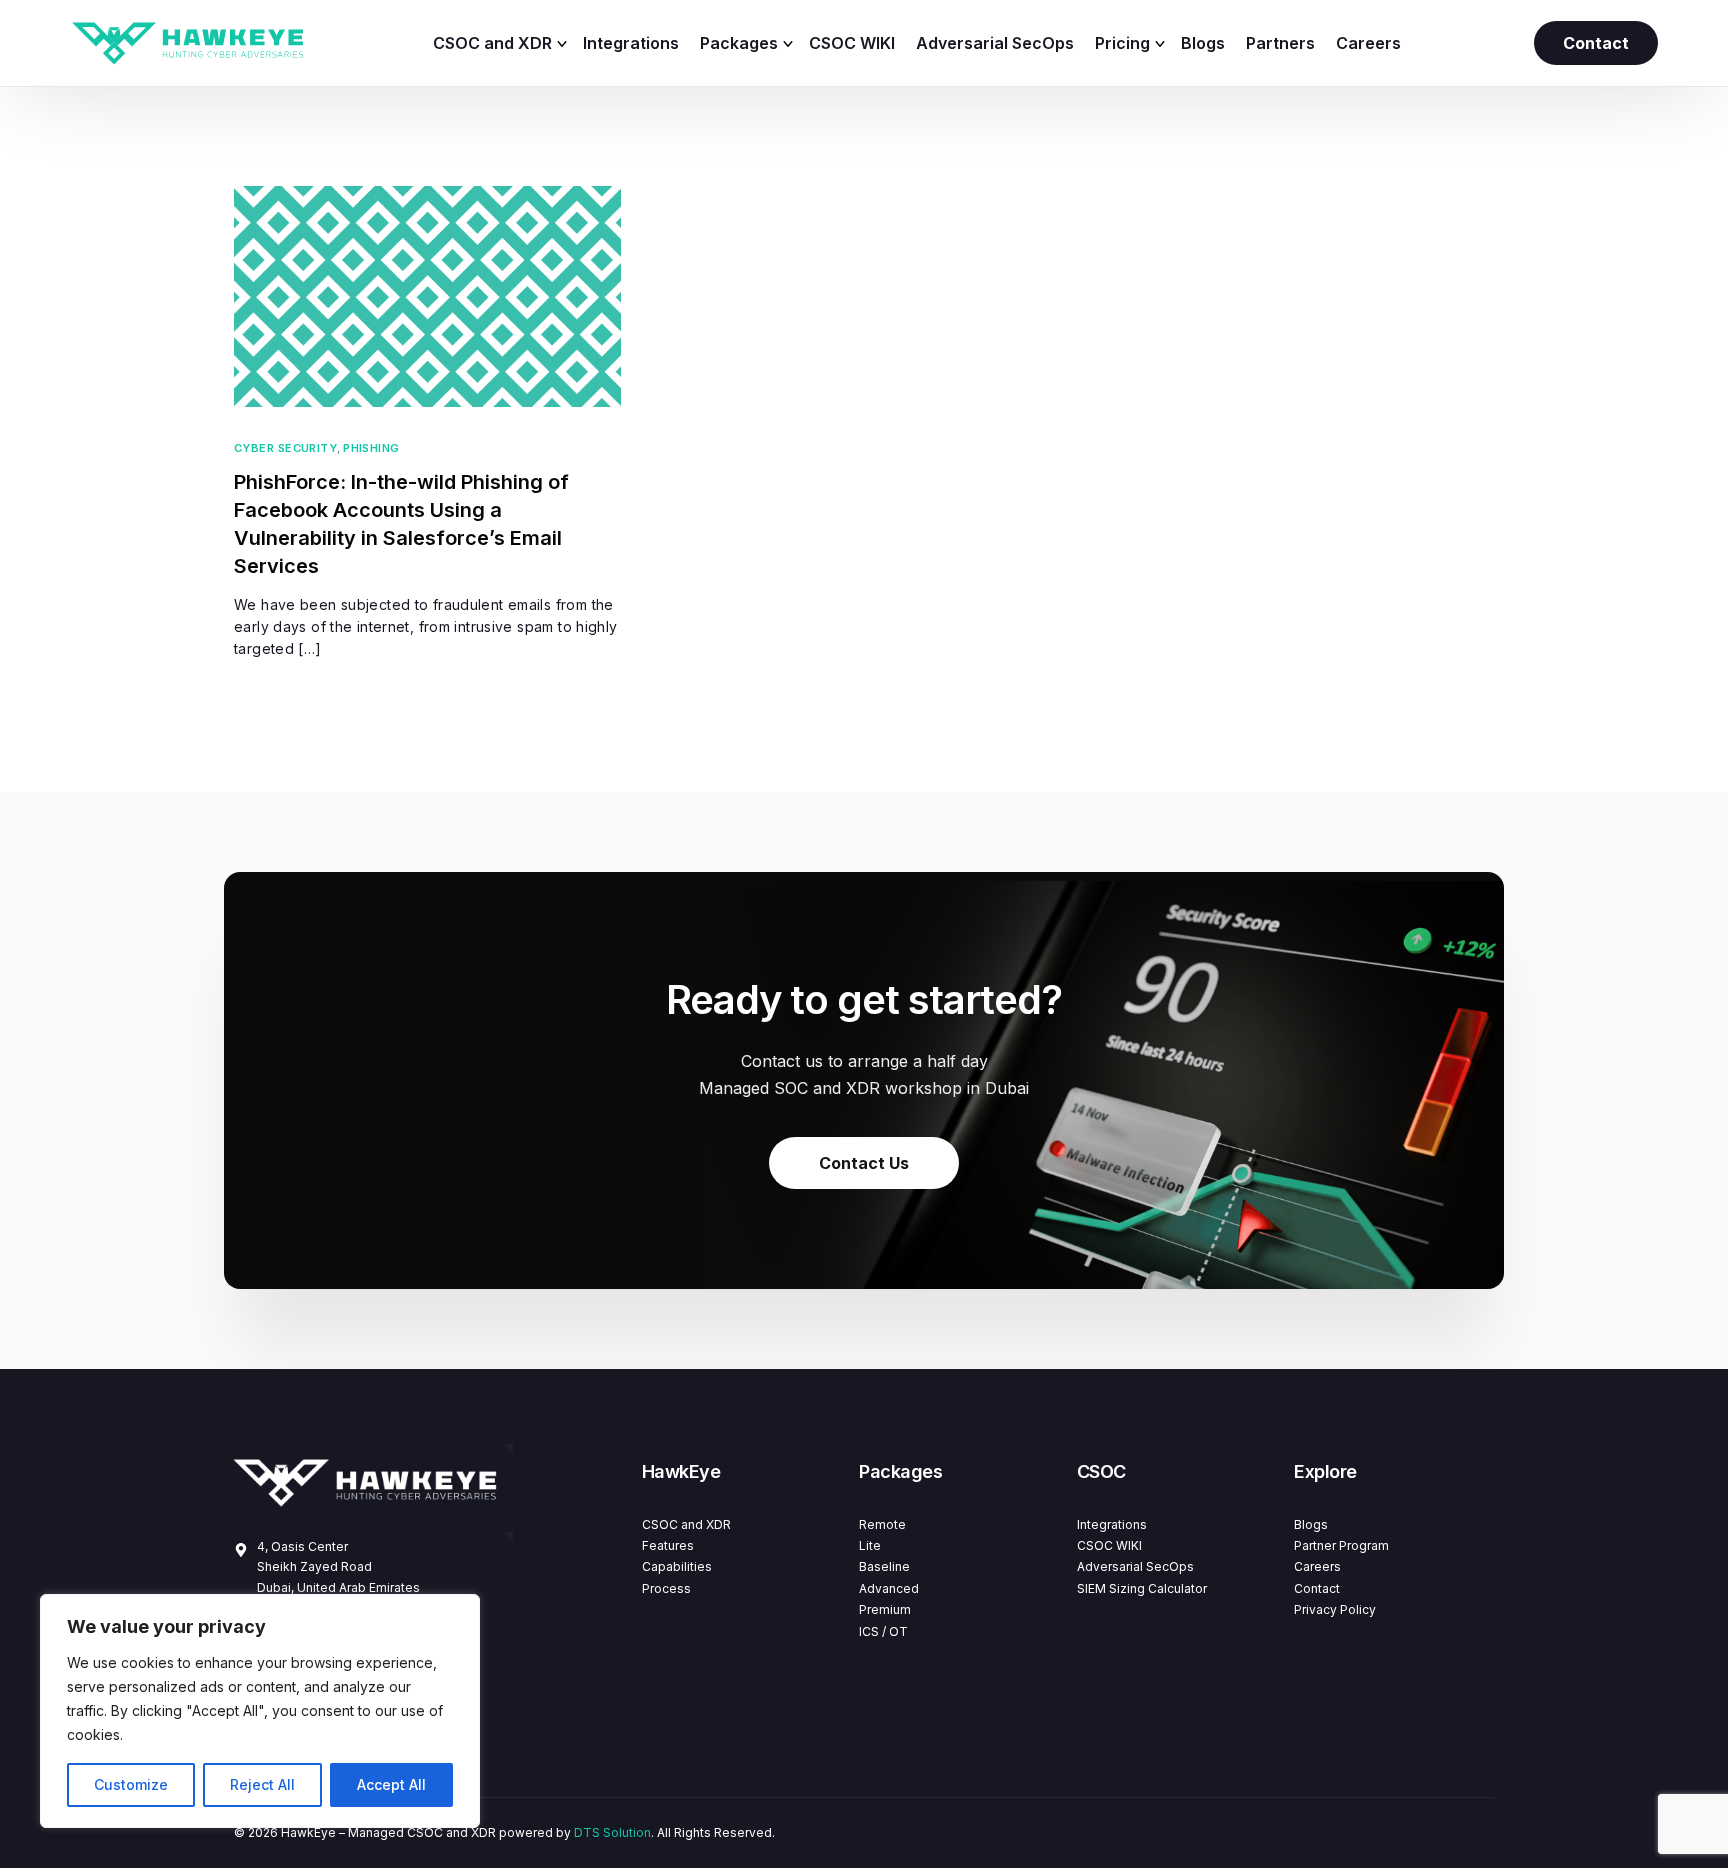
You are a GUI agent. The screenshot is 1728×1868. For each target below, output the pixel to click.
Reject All (262, 1784)
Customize (131, 1784)
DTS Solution (612, 1832)
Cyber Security (285, 448)
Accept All (391, 1784)
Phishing (371, 448)
